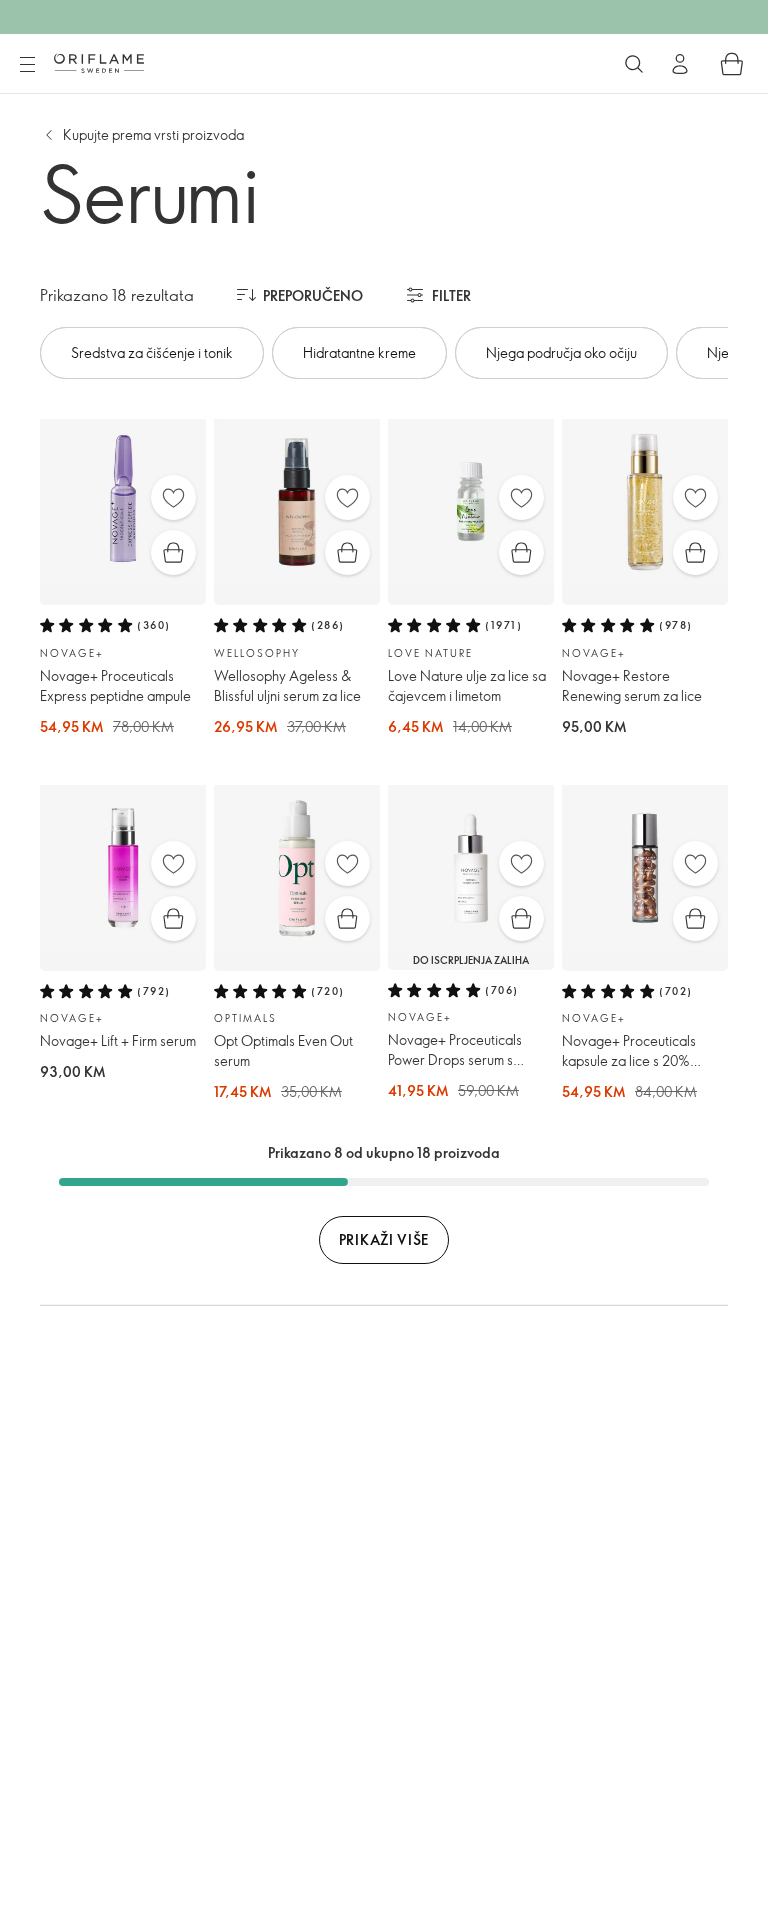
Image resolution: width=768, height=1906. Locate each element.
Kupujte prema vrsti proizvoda (153, 134)
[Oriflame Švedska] (99, 63)
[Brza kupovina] (173, 552)
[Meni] (27, 65)
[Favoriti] (173, 497)
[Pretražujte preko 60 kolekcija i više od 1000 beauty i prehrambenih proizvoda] (634, 64)
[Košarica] (732, 64)
